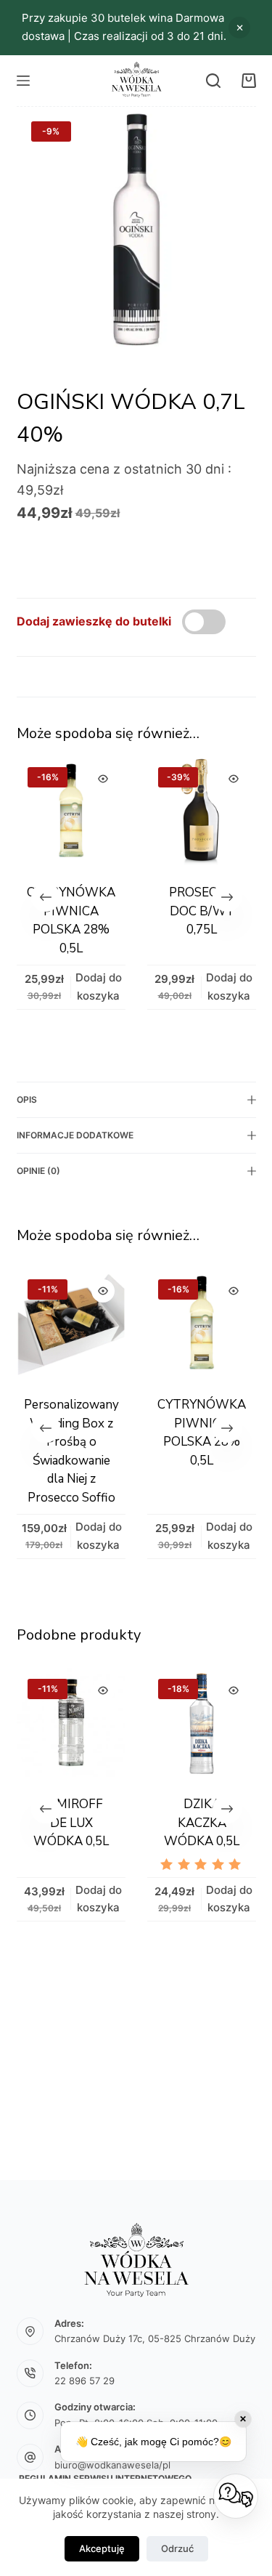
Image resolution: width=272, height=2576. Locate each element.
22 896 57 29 (85, 2381)
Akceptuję (102, 2548)
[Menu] (23, 81)
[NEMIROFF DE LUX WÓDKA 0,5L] (68, 1722)
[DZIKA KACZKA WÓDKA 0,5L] (199, 1722)
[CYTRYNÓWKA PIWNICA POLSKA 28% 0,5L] (71, 811)
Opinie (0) (38, 1171)
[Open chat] (236, 2496)
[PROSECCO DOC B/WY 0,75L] (202, 811)
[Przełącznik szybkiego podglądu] (103, 779)
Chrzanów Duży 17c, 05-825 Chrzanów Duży (155, 2338)
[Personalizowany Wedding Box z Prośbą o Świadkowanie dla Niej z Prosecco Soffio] (71, 1323)
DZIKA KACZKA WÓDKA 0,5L (199, 1823)
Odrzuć (177, 2548)
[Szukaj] (213, 81)
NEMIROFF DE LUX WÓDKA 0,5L (68, 1823)
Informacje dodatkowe (75, 1135)
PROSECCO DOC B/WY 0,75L (202, 911)
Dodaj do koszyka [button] (195, 25)
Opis (27, 1099)
